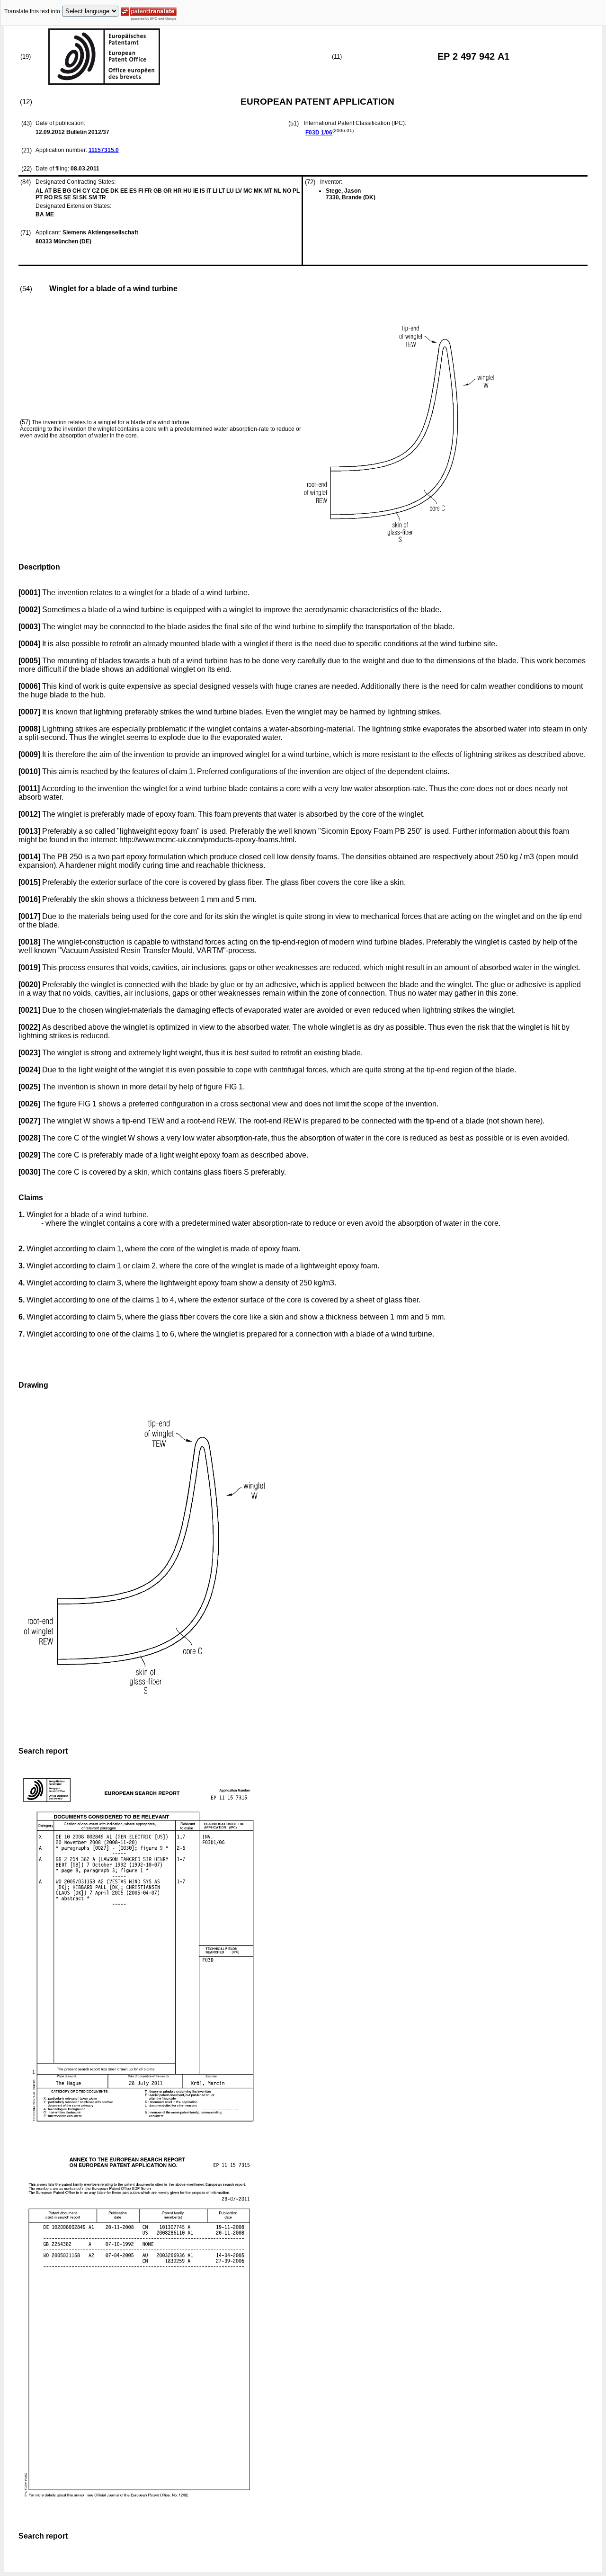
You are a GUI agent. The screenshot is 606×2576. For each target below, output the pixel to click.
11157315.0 (104, 150)
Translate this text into (32, 11)
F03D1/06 (319, 133)
